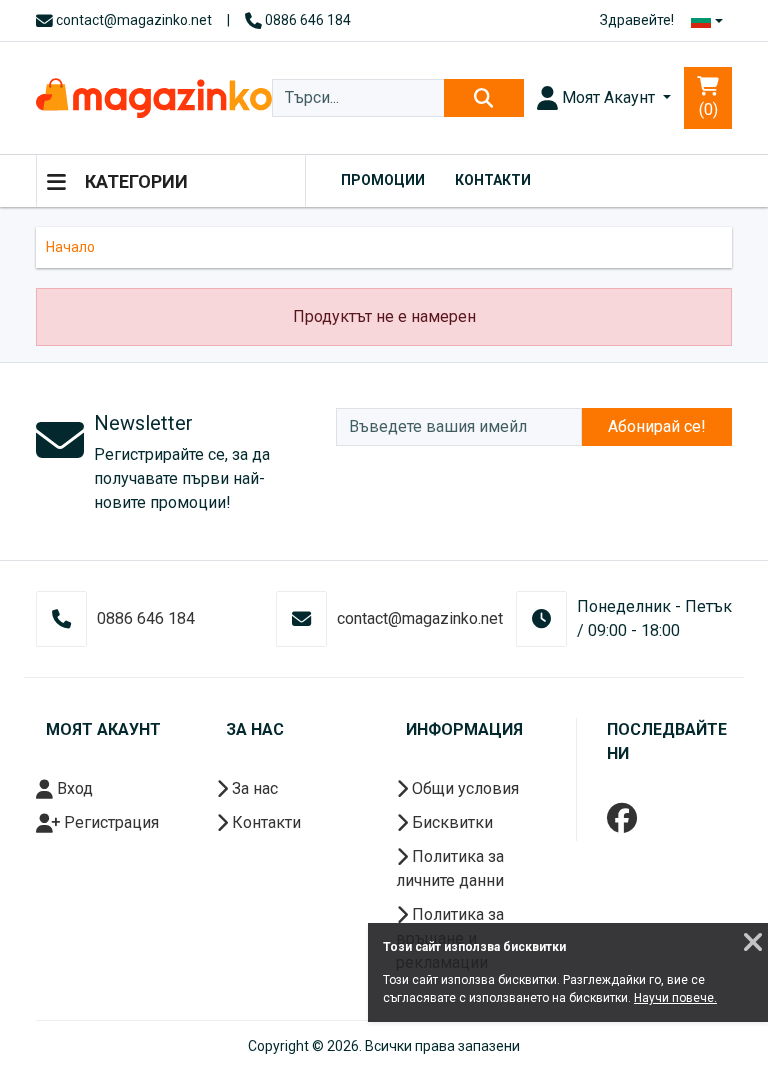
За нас (253, 788)
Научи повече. (675, 998)
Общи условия (463, 788)
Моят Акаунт (608, 97)
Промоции (383, 180)
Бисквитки (450, 822)
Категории (134, 181)
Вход (73, 788)
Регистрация (109, 822)
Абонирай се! (657, 426)
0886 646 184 (306, 20)
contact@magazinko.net (132, 20)
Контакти (493, 180)
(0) (708, 109)
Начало (70, 247)
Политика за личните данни (450, 868)
